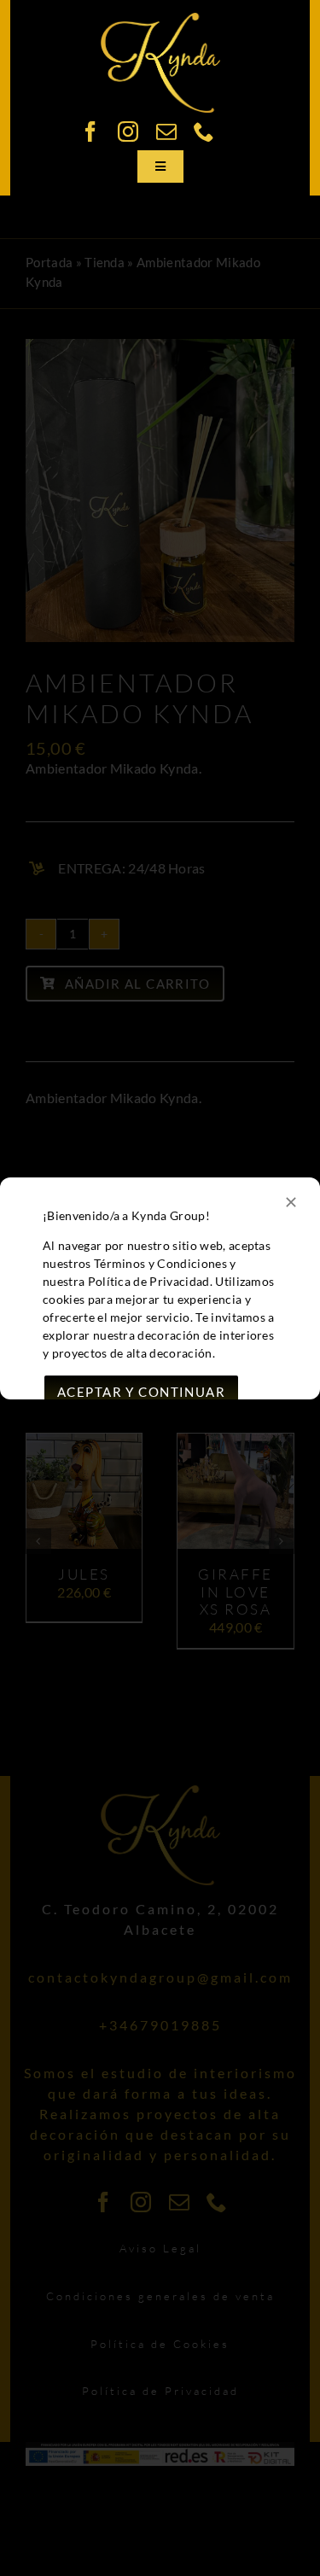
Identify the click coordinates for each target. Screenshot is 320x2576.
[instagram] (128, 131)
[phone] (204, 131)
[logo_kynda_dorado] (160, 19)
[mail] (166, 131)
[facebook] (90, 131)
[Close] (291, 1202)
